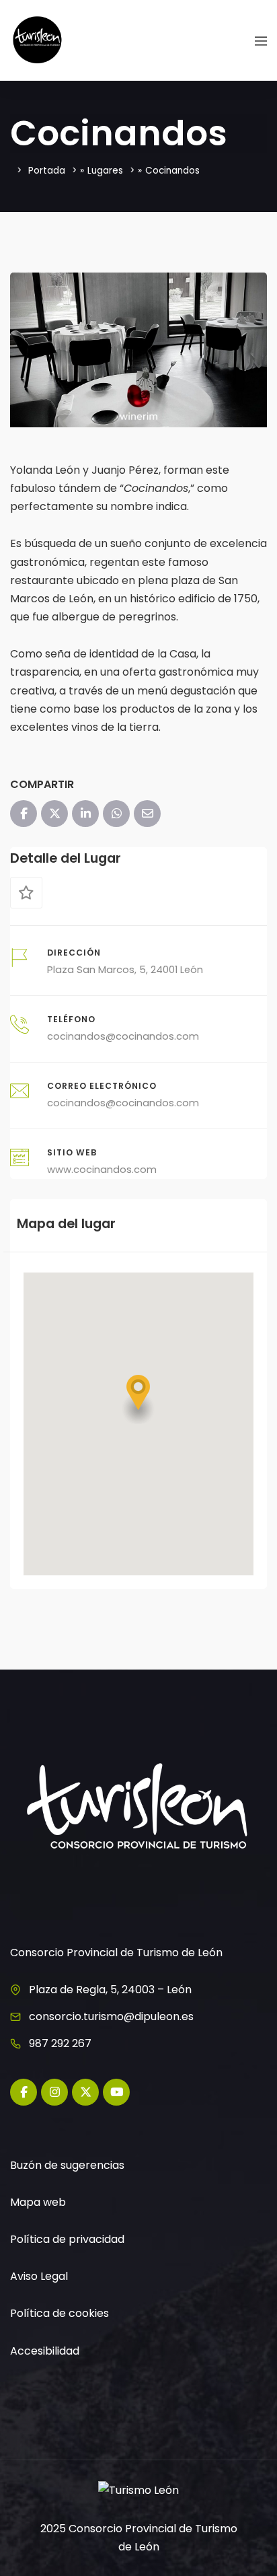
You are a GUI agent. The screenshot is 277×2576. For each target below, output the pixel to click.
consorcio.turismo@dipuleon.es (111, 2016)
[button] (138, 1399)
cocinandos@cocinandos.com (123, 1036)
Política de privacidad (67, 2239)
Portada (47, 171)
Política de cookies (60, 2313)
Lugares (105, 171)
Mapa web (38, 2202)
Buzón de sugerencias (67, 2165)
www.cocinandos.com (102, 1170)
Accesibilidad (45, 2351)
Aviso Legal (39, 2276)
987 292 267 (60, 2043)
